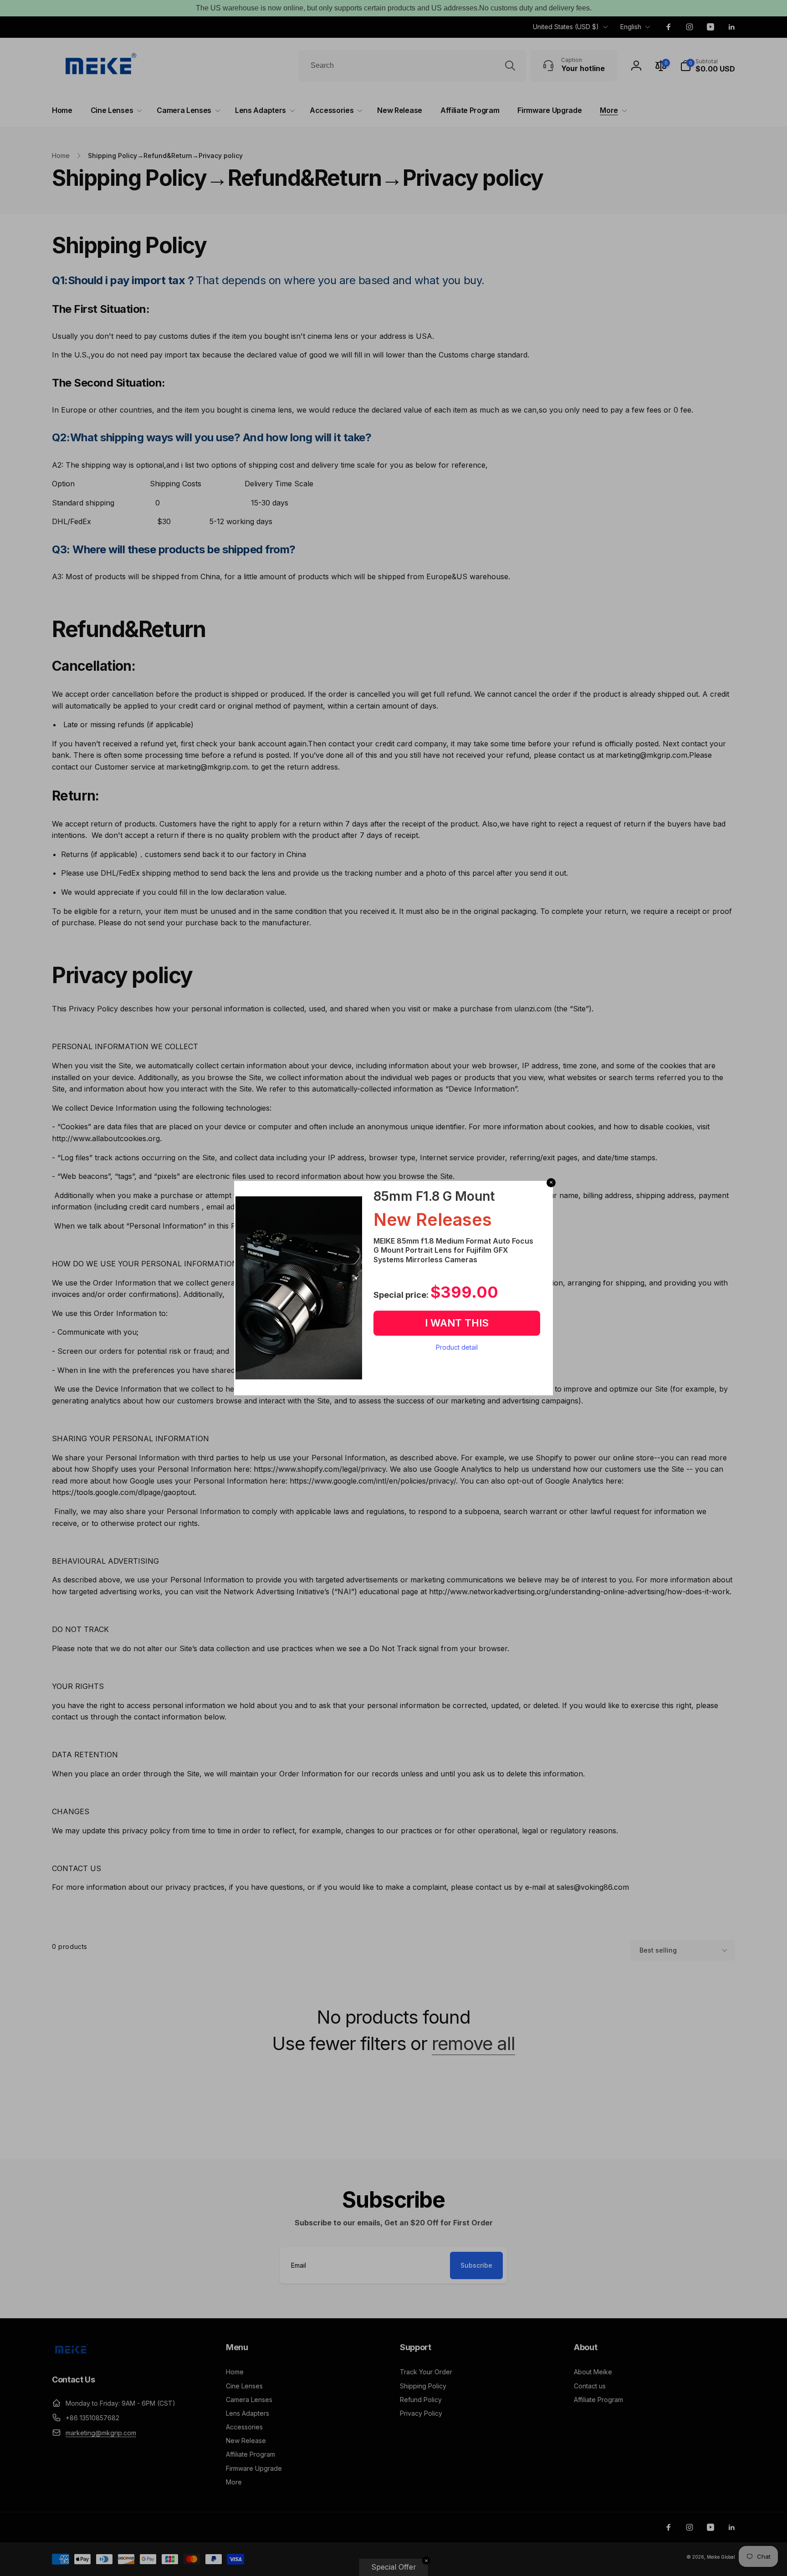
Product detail (457, 1347)
